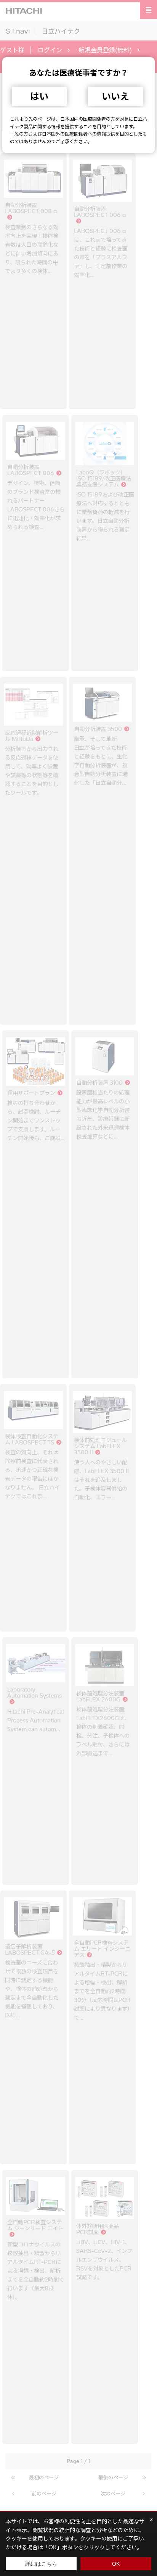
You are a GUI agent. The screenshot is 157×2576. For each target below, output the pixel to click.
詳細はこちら (41, 2564)
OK (116, 2564)
